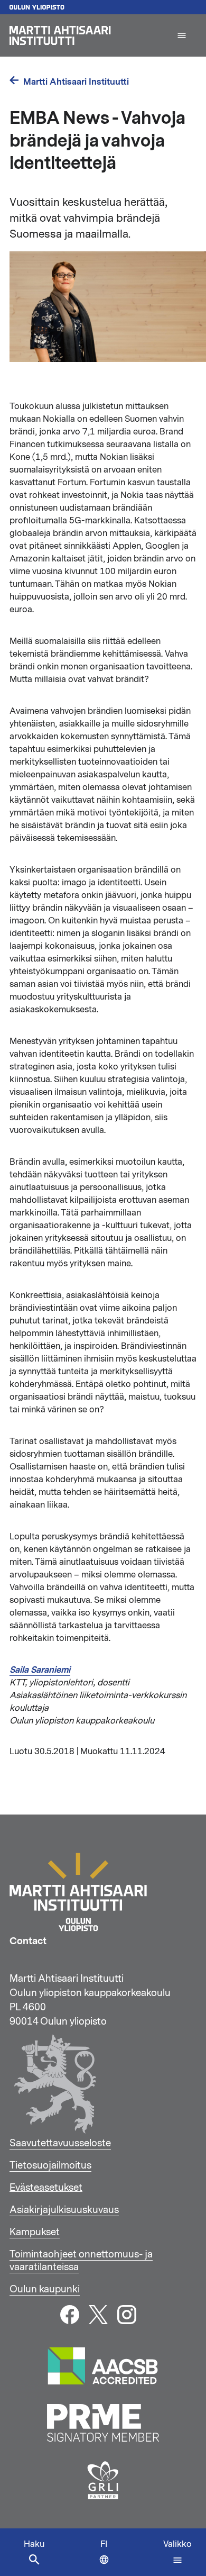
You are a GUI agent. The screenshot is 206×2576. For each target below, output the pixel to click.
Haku (34, 2544)
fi (107, 2557)
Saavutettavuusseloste (60, 2143)
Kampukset (35, 2232)
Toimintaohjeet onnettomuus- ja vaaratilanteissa (81, 2261)
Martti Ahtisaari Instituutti (76, 82)
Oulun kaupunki (45, 2289)
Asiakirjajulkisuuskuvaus (64, 2210)
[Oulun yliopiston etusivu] (103, 7)
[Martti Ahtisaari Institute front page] (88, 35)
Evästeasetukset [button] (46, 2188)
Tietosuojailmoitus (50, 2165)
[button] (182, 35)
